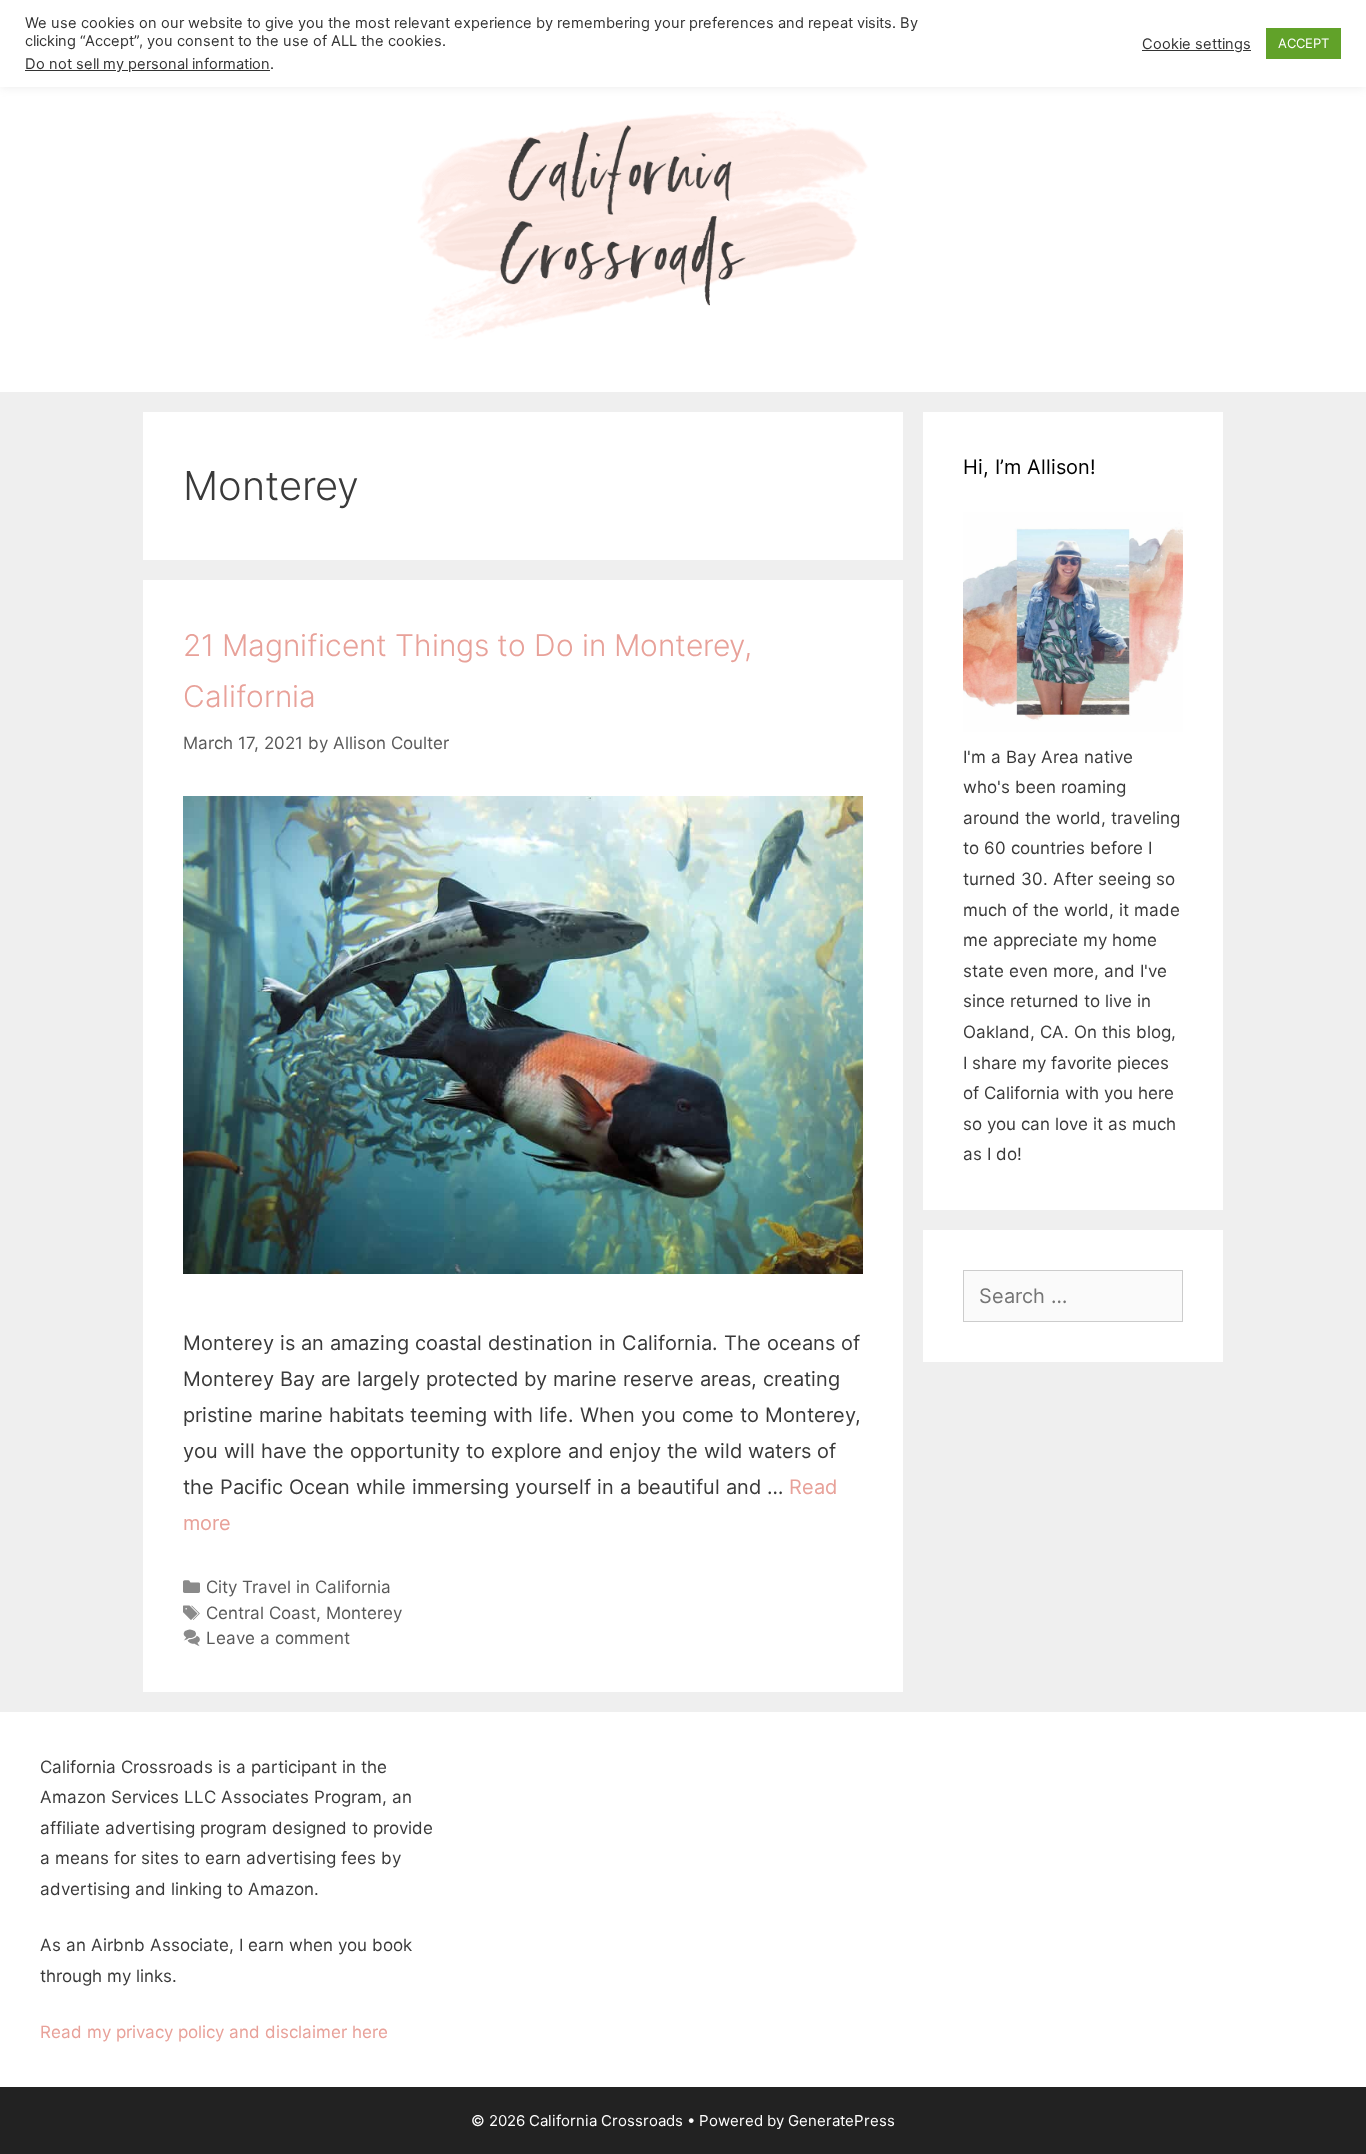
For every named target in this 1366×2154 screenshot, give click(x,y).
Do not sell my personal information (147, 64)
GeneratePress (841, 2120)
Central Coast (261, 1613)
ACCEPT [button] (1303, 43)
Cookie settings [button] (1196, 44)
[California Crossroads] (683, 225)
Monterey (364, 1613)
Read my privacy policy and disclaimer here (214, 2032)
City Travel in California (298, 1587)
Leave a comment (278, 1638)
